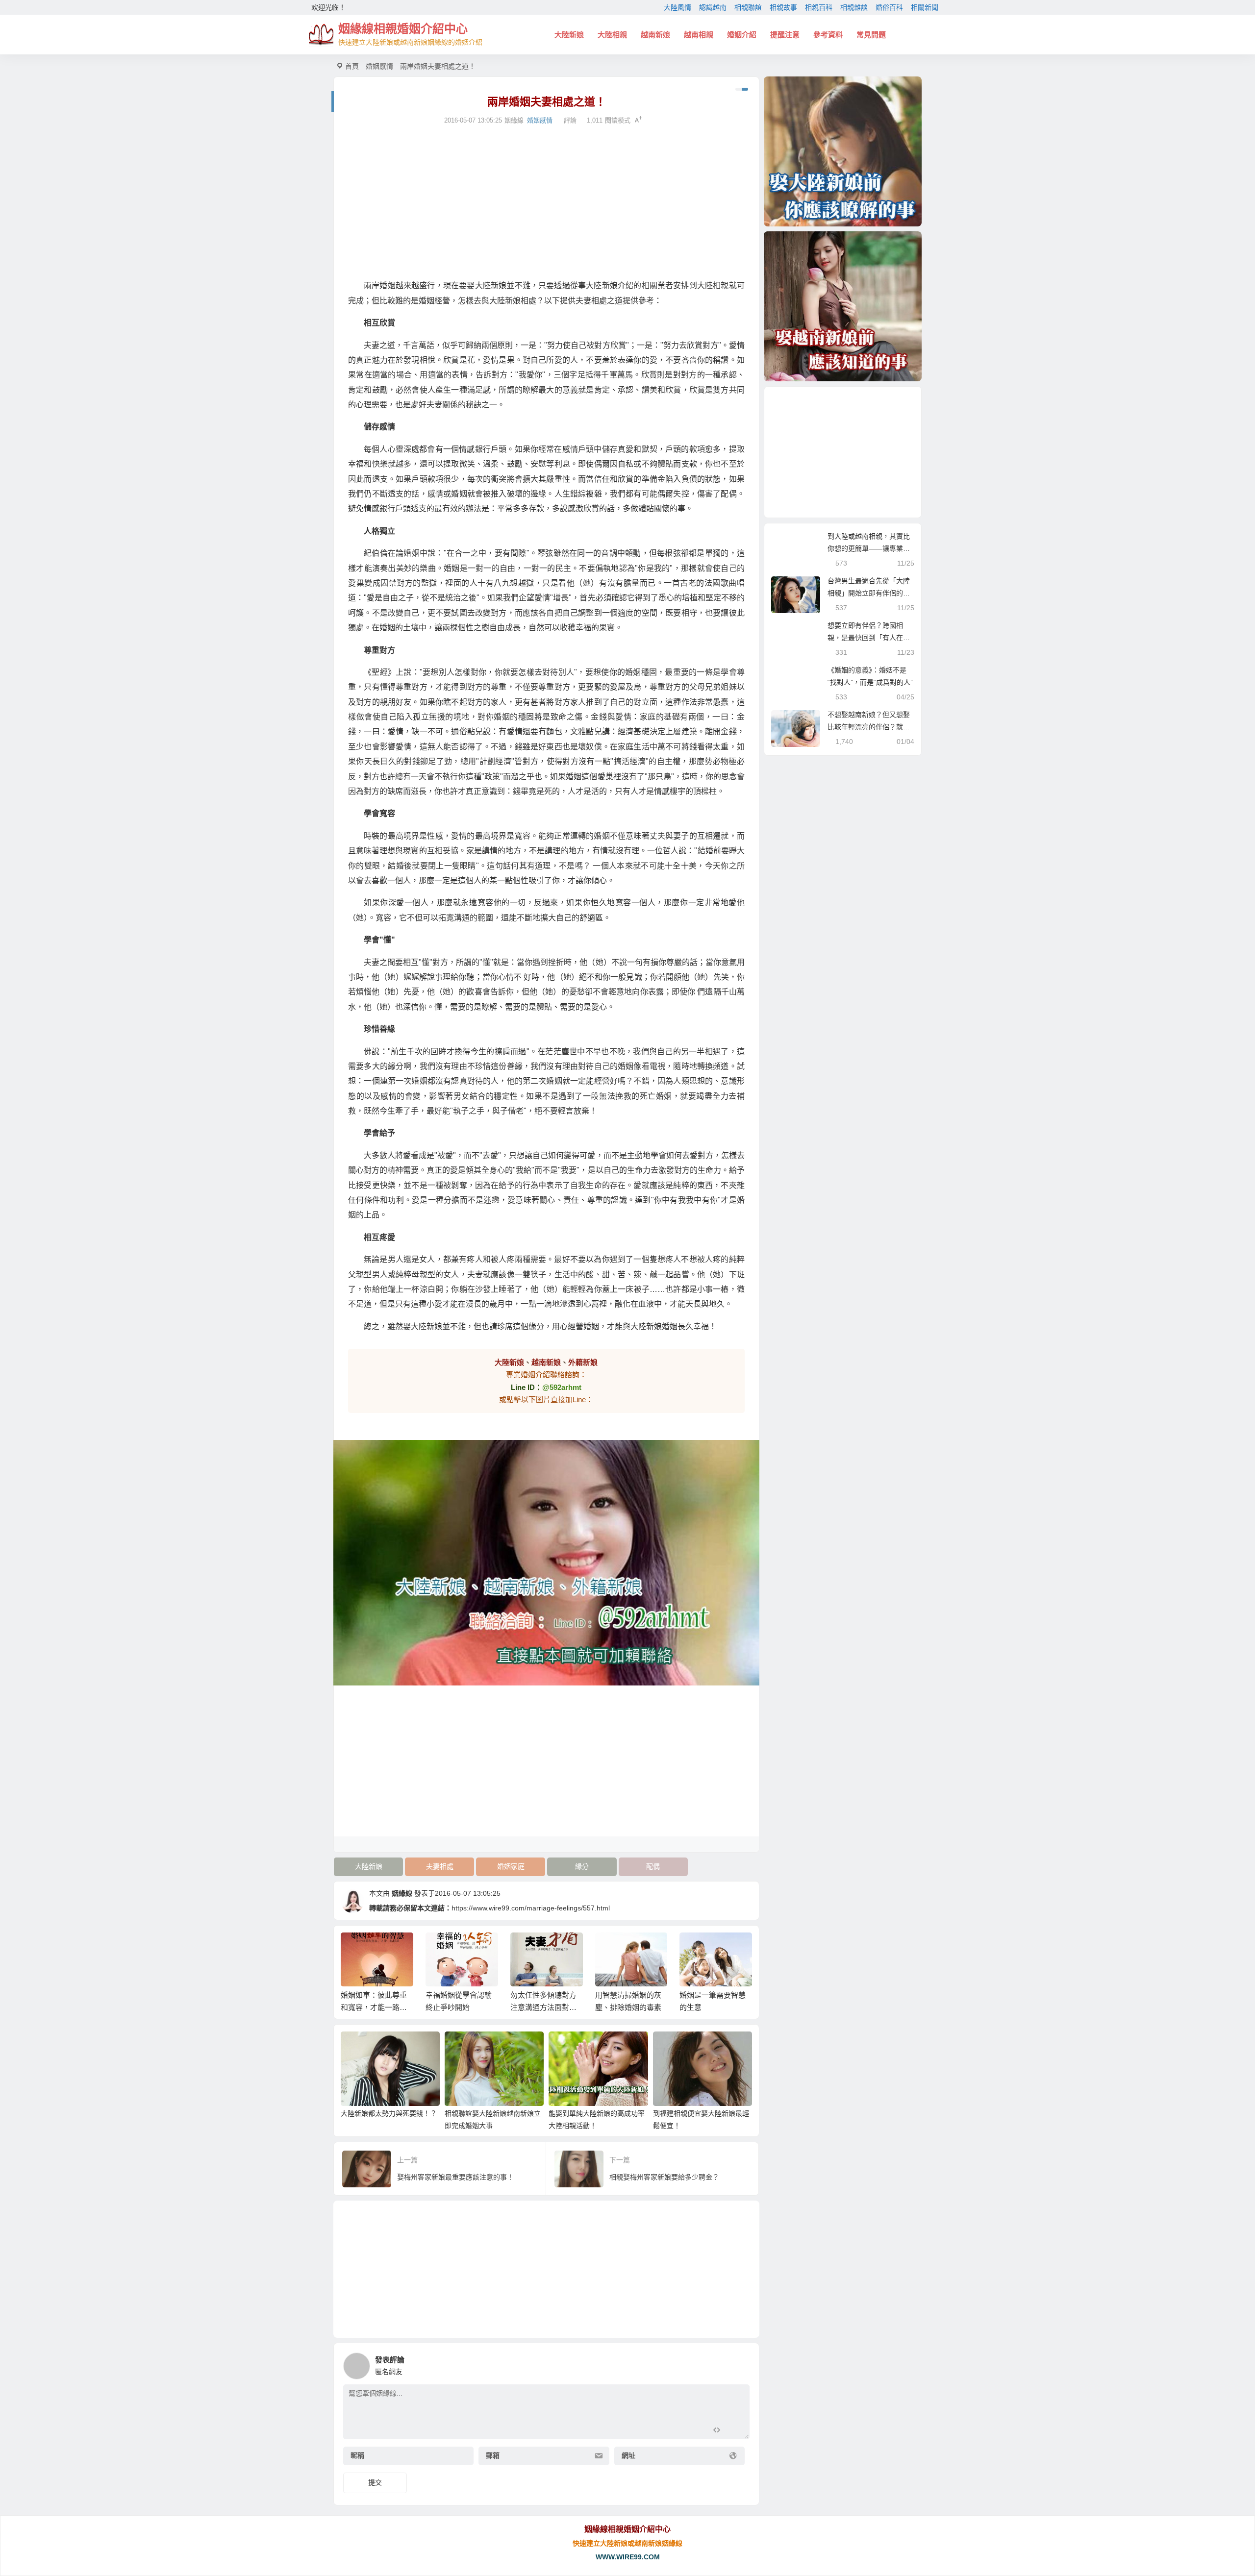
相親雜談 (854, 7)
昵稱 (357, 2456)
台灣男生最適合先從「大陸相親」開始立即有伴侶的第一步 (869, 593)
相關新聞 (925, 7)
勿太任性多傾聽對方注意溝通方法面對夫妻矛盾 (459, 2007)
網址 (628, 2456)
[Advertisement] (546, 202)
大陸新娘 (569, 35)
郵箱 (493, 2456)
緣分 (582, 1866)
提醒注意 (785, 35)
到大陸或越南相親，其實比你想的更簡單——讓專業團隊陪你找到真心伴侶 (869, 548)
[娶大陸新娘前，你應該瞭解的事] (843, 151)
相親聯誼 (748, 7)
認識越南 (713, 7)
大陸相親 (612, 35)
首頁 (352, 66)
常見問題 (871, 35)
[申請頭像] (740, 2363)
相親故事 (783, 7)
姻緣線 (402, 1893)
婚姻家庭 (511, 1866)
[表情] (734, 2431)
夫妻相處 (440, 1866)
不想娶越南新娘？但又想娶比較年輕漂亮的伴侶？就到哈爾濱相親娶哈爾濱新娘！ (869, 727)
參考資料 (828, 35)
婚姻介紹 (742, 35)
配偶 (653, 1866)
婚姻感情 (379, 66)
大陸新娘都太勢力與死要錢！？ (389, 2113)
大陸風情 (678, 7)
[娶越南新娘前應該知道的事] (843, 306)
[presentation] (697, 1948)
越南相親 (699, 35)
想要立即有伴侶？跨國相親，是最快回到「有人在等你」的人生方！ (869, 638)
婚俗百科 (889, 7)
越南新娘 (655, 35)
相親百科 (819, 7)
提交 (375, 2482)
